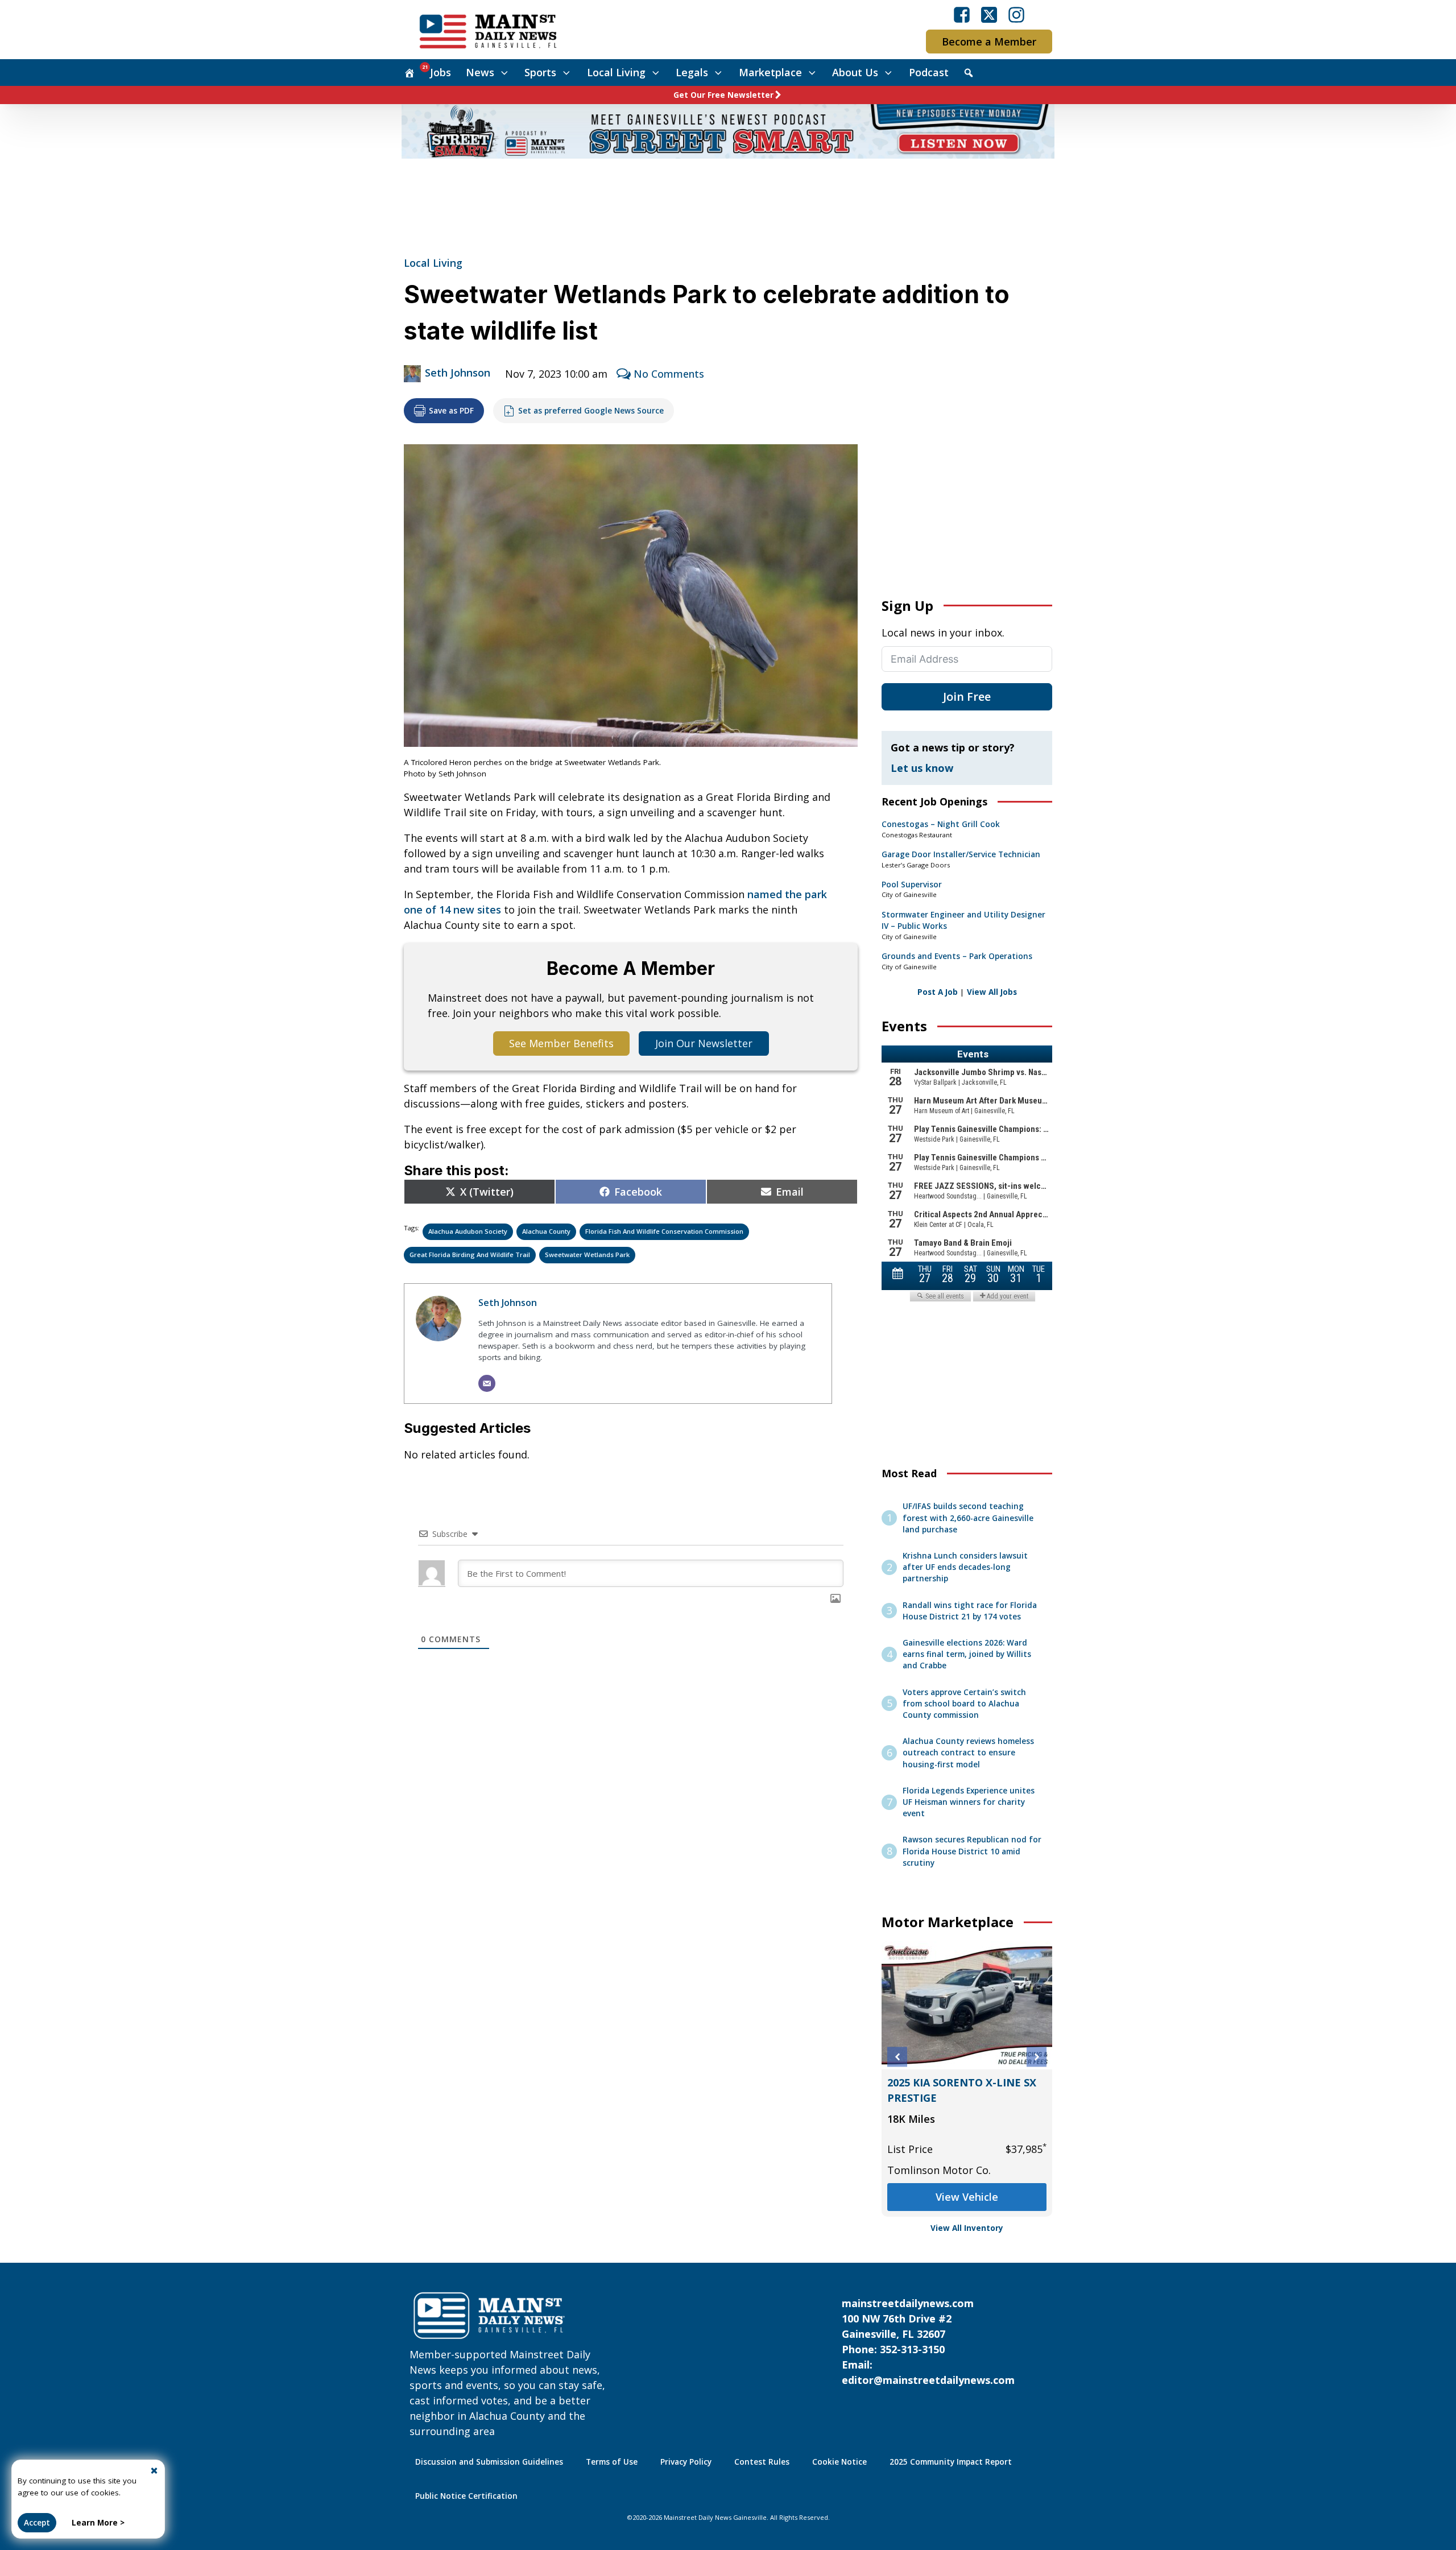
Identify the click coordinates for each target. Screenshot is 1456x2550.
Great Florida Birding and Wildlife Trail (470, 1255)
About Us (855, 72)
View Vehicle (967, 2197)
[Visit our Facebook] (962, 15)
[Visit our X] (989, 15)
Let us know (922, 768)
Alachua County (546, 1231)
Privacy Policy (686, 2462)
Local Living (616, 72)
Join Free (967, 697)
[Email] (487, 1383)
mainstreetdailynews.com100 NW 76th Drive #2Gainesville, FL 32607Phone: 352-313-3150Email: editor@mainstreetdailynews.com (928, 2342)
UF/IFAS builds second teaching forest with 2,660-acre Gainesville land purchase (968, 1518)
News (480, 72)
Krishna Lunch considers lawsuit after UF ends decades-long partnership (965, 1567)
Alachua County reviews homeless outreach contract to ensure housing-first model (968, 1753)
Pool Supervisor (912, 885)
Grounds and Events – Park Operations (957, 956)
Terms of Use (612, 2462)
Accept (37, 2523)
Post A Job (938, 992)
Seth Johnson (458, 373)
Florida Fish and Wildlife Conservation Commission (664, 1231)
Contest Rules (762, 2462)
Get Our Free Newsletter (723, 95)
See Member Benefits (561, 1043)
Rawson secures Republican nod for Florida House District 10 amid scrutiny (972, 1851)
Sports (540, 72)
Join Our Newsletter (704, 1043)
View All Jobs (992, 992)
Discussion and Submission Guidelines (489, 2462)
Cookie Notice (839, 2462)
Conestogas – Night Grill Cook (941, 824)
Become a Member (989, 42)
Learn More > (98, 2523)
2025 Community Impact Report (951, 2462)
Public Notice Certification (466, 2496)
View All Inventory (967, 2228)
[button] (897, 2057)
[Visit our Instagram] (1016, 15)
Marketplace (770, 72)
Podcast (929, 72)
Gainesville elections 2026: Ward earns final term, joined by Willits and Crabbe (967, 1654)
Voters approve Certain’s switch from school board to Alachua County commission (964, 1704)
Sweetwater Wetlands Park (587, 1255)
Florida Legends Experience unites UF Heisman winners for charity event (969, 1802)
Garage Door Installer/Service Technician (961, 854)
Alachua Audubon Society (468, 1231)
